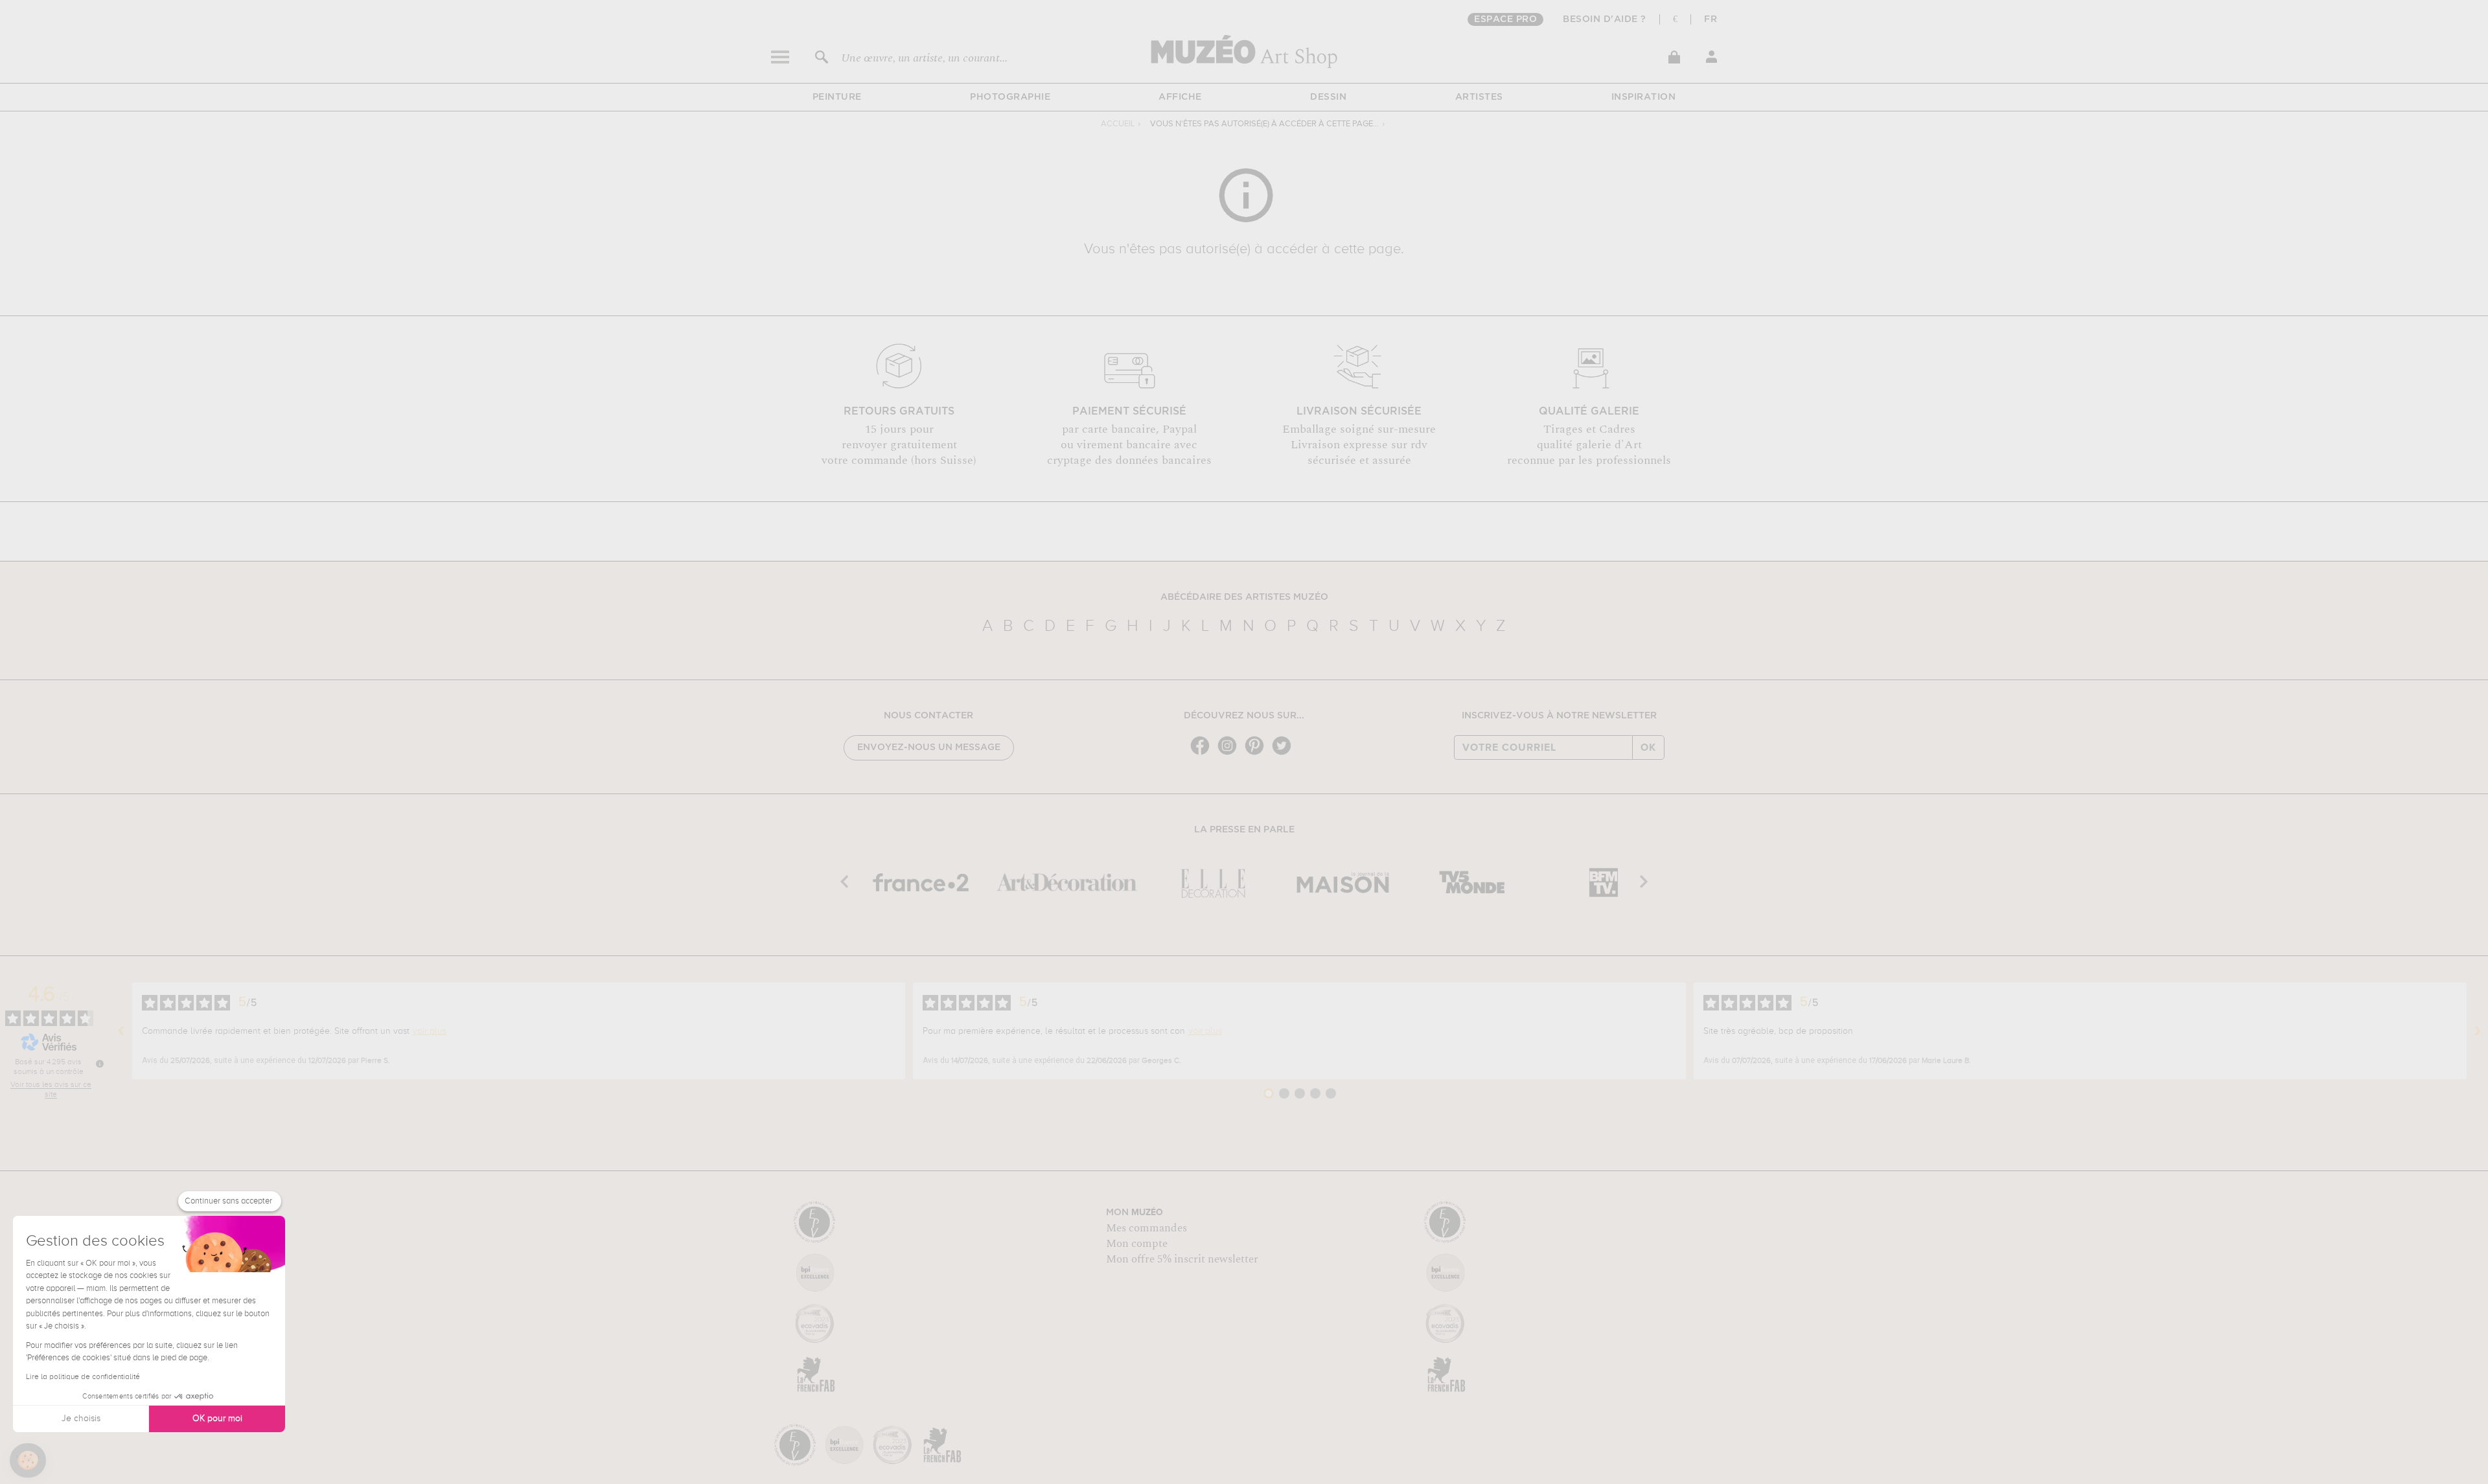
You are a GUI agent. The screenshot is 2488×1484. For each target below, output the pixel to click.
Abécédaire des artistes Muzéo (1244, 597)
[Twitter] (1285, 754)
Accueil (1118, 124)
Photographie (1010, 97)
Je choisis (81, 1419)
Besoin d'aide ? (1605, 19)
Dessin (1328, 97)
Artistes (1479, 97)
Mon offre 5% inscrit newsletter (1182, 1259)
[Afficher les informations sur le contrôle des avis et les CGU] (100, 1064)
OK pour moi (217, 1419)
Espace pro (1505, 19)
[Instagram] (1230, 754)
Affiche (1180, 97)
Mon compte (1137, 1244)
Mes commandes (1146, 1228)
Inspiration (1644, 97)
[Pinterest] (1258, 754)
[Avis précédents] (121, 1031)
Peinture (837, 97)
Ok (1648, 748)
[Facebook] (1203, 754)
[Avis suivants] (2478, 1031)
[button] (28, 1461)
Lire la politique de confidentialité (83, 1377)
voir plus (430, 1031)
